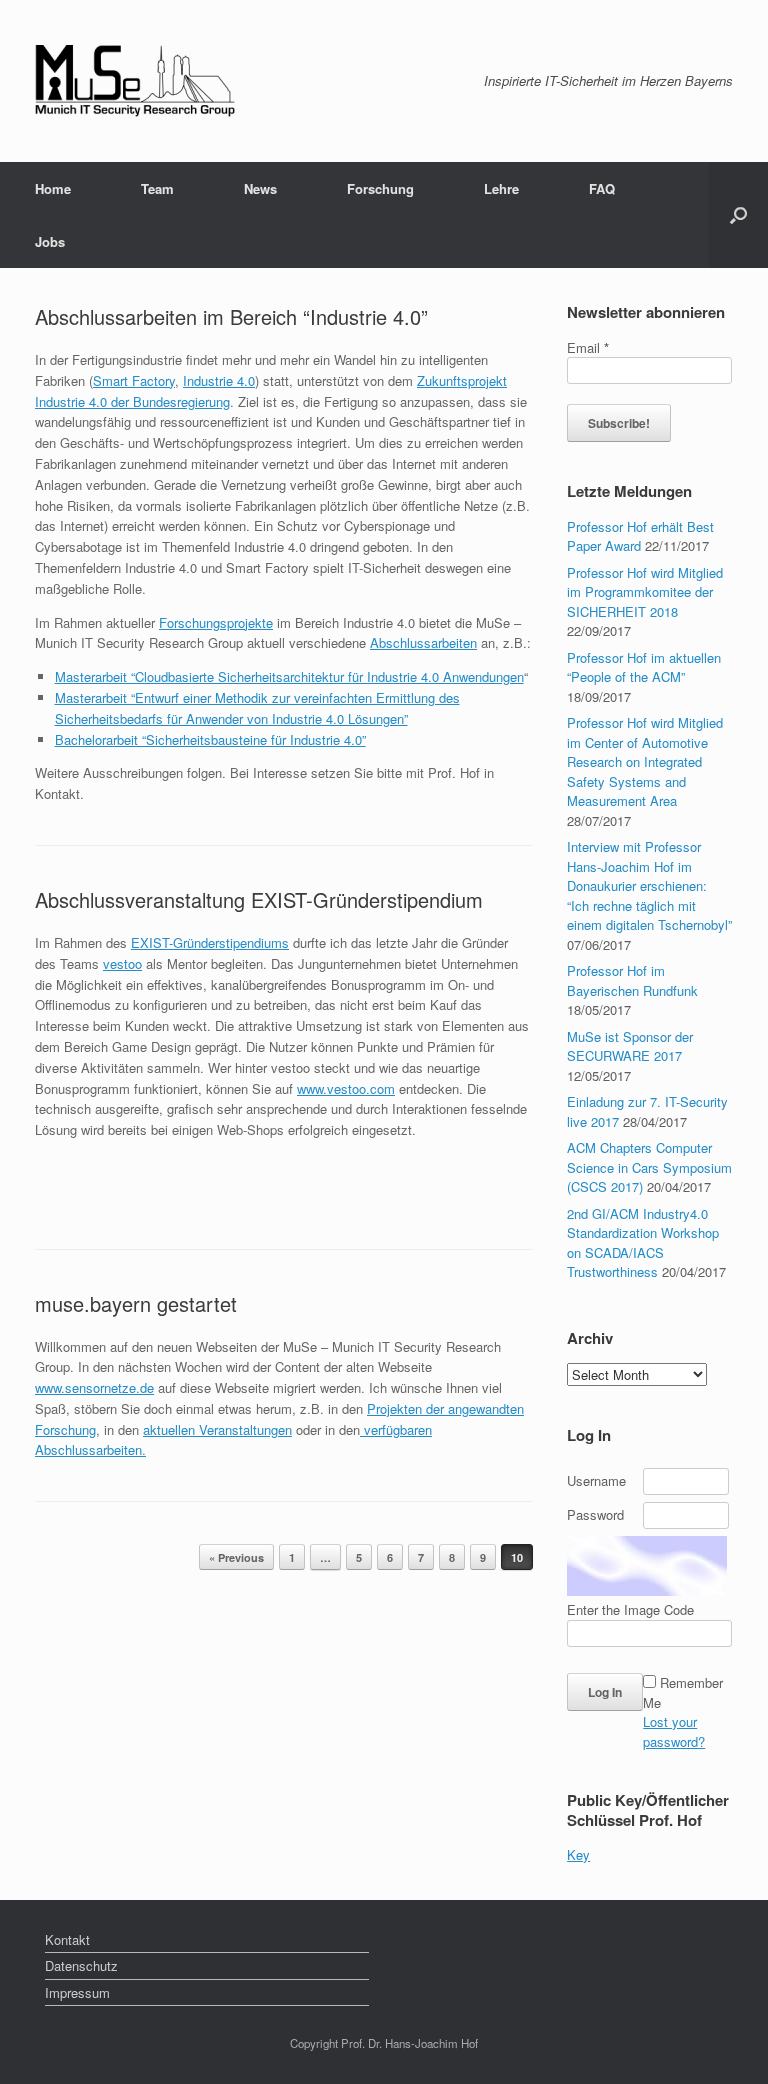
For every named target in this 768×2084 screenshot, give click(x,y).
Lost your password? (674, 1731)
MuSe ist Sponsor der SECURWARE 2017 (630, 1046)
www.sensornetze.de (94, 1387)
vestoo (122, 963)
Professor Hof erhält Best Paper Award (640, 536)
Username (596, 1480)
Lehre (501, 188)
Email (588, 347)
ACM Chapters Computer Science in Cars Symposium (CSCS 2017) (649, 1167)
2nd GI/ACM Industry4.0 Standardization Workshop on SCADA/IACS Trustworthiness (643, 1243)
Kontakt (67, 1939)
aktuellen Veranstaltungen (217, 1429)
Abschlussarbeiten (423, 642)
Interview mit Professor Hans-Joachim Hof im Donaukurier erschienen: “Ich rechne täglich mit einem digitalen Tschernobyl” (649, 885)
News (260, 188)
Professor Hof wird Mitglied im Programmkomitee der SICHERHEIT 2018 (645, 592)
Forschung (380, 188)
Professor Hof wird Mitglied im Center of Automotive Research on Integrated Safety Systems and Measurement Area (645, 761)
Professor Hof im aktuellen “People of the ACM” (644, 667)
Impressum (77, 1992)
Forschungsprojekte (216, 622)
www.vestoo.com (346, 1088)
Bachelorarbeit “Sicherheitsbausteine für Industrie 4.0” (210, 739)
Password (595, 1514)
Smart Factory (134, 380)
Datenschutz (81, 1965)
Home (53, 188)
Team (157, 188)
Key (578, 1854)
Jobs (50, 241)
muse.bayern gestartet (136, 1303)
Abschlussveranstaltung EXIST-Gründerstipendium (259, 899)
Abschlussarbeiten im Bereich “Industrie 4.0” (231, 316)
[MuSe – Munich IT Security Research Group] (135, 81)
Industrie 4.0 (219, 380)
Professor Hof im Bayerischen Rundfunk (632, 980)
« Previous (236, 1557)
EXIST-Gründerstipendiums (210, 942)
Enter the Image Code (630, 1609)
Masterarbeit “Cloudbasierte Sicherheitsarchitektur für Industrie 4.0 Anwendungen (289, 676)
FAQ (602, 188)
